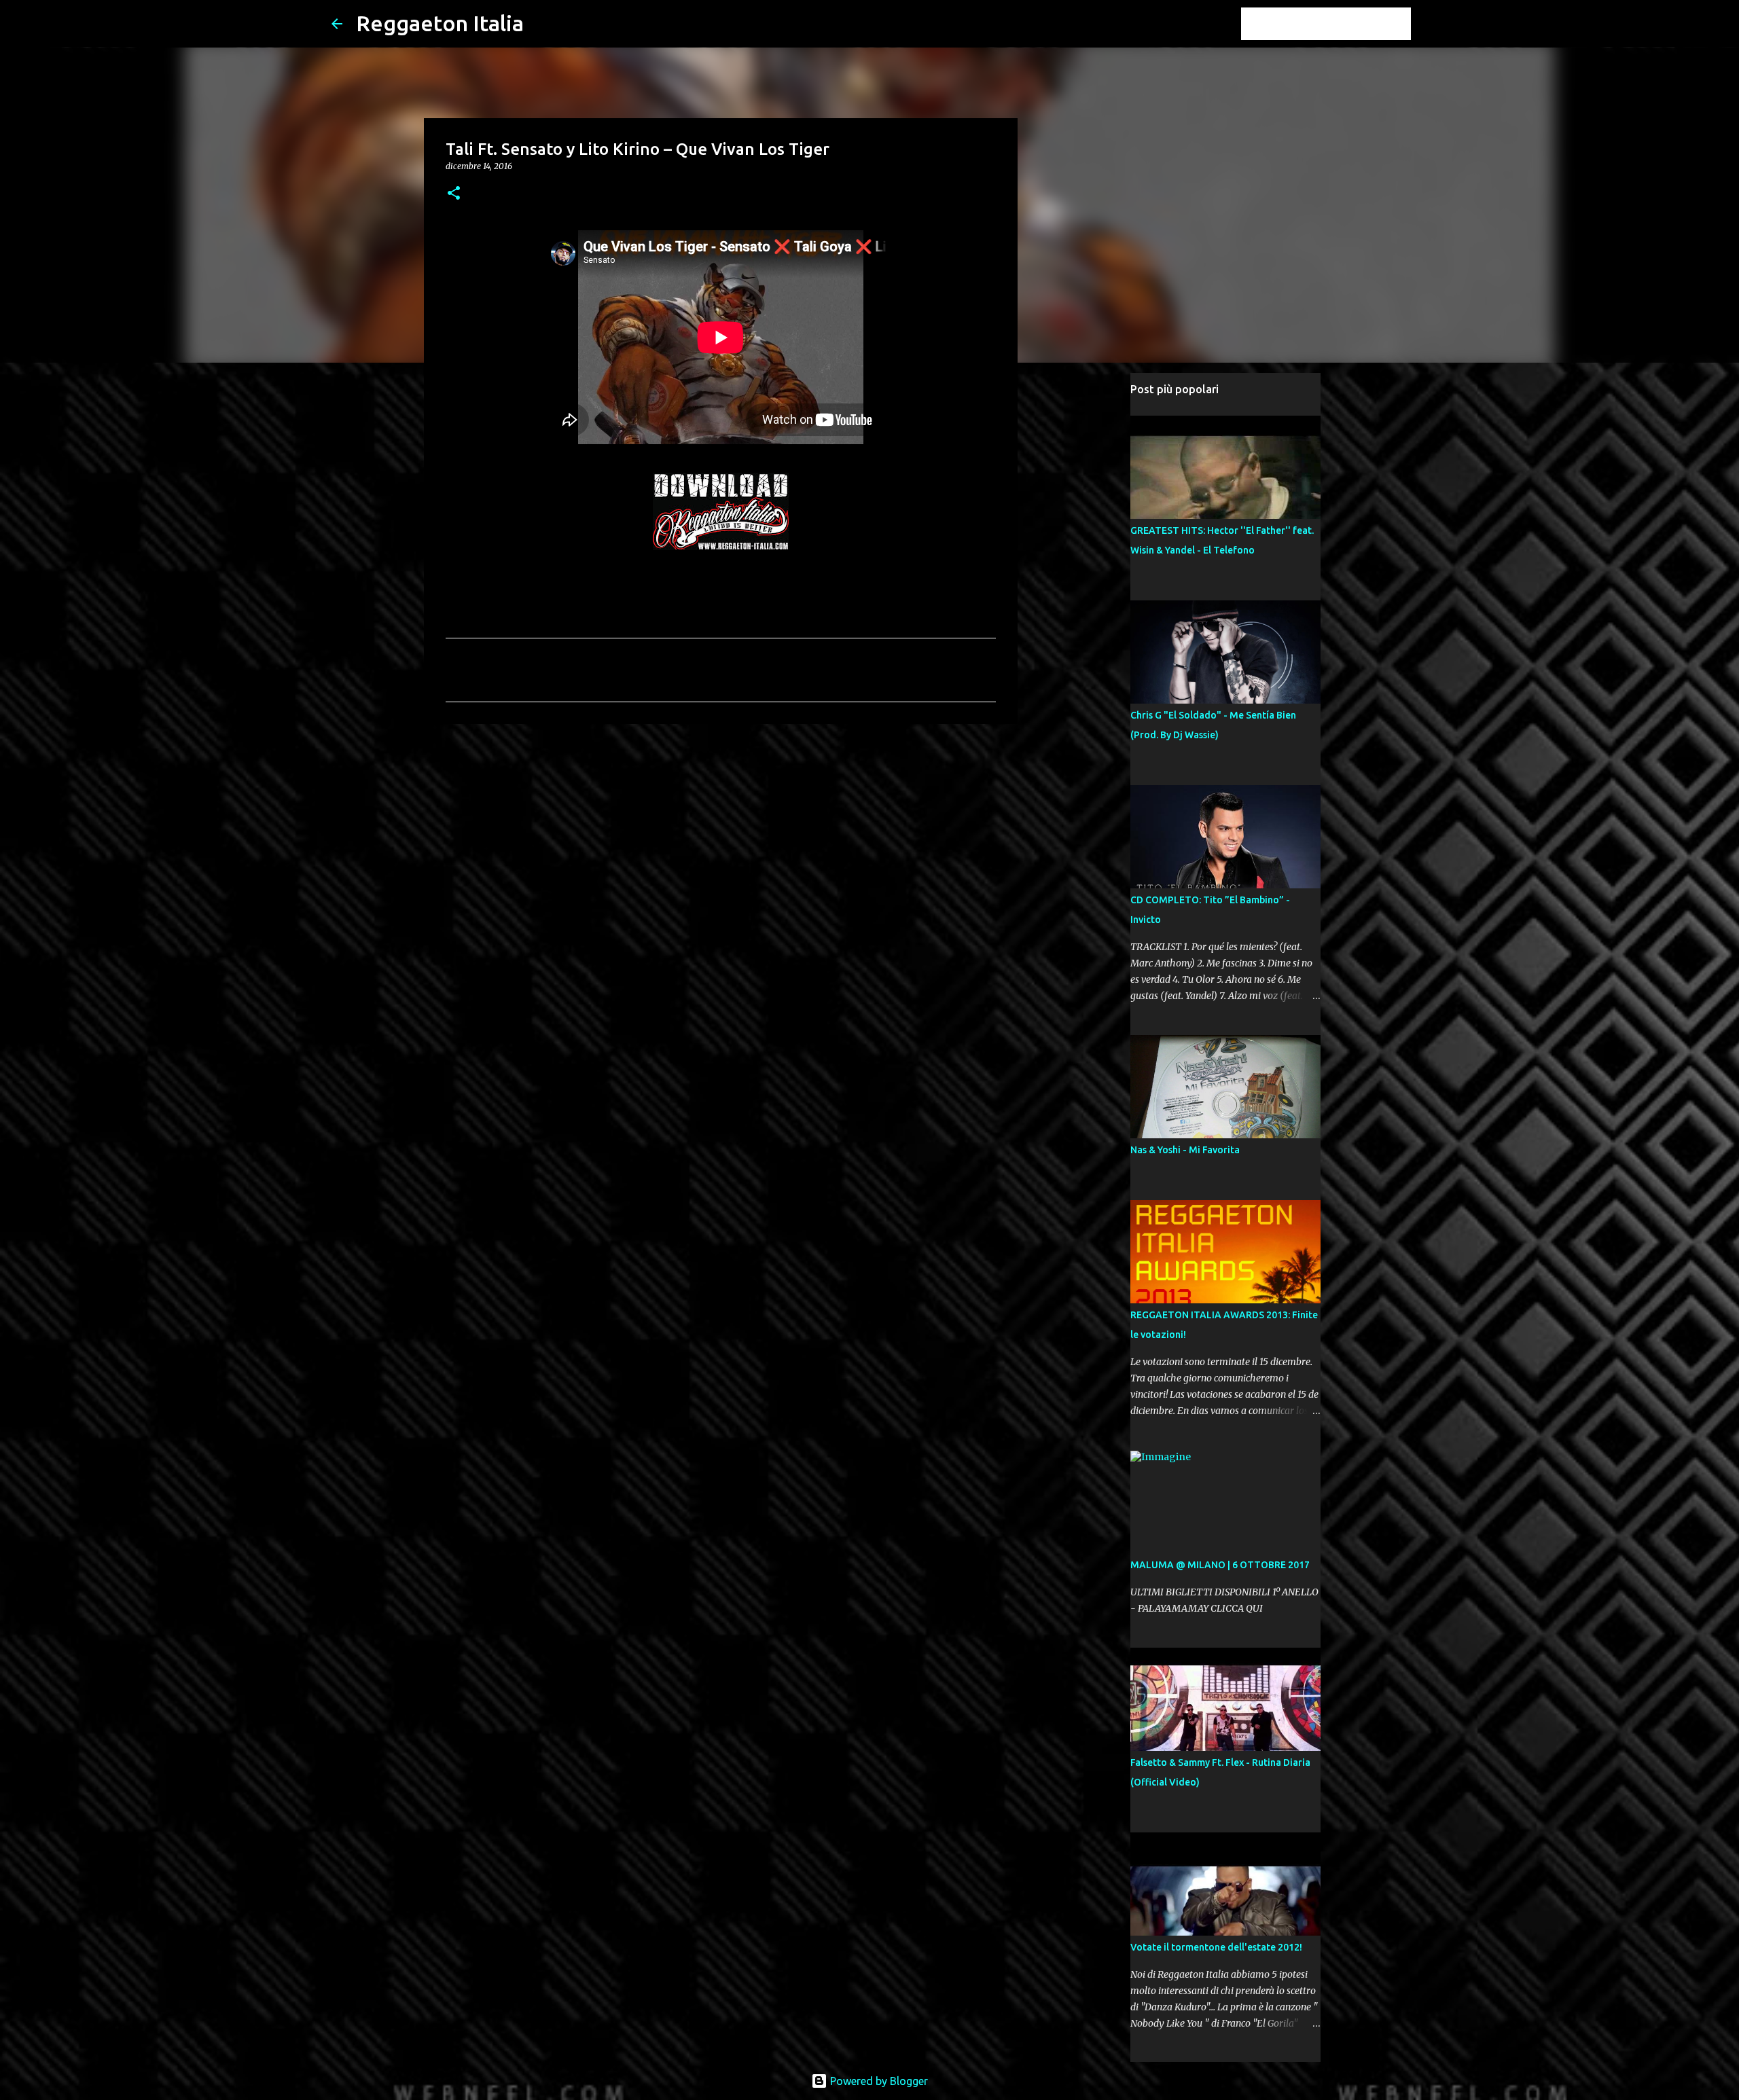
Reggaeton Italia (440, 23)
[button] (454, 194)
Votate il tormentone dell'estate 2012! (1216, 1947)
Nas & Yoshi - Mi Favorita (1185, 1150)
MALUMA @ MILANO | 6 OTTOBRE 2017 (1220, 1565)
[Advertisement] (721, 839)
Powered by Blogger (878, 2081)
